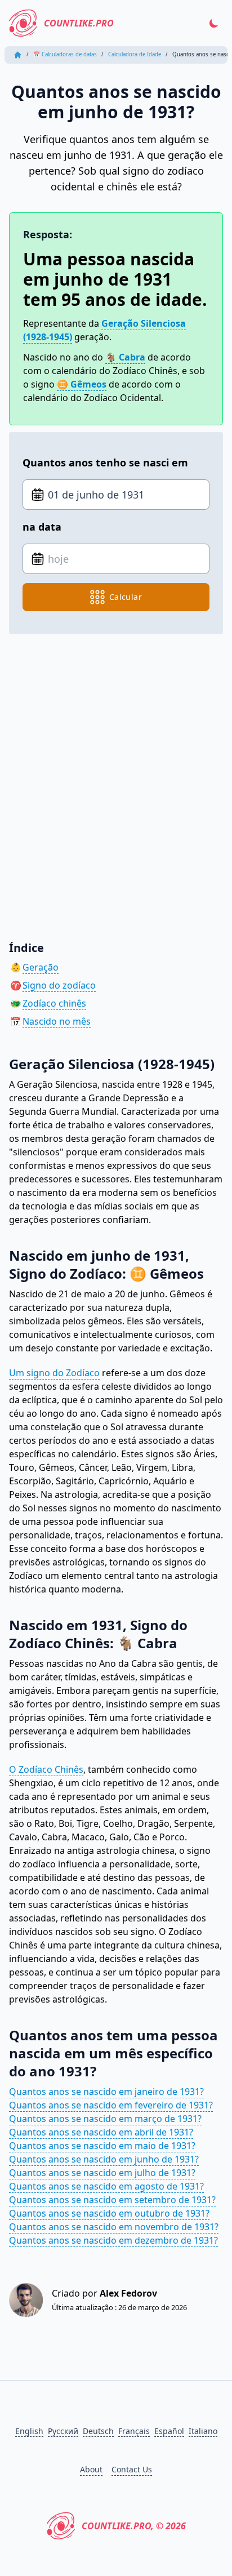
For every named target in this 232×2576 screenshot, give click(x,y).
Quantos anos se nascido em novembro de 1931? (114, 2227)
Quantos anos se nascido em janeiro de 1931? (106, 2092)
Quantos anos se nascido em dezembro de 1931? (113, 2240)
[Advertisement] (116, 779)
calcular (126, 597)
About (91, 2469)
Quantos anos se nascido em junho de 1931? (104, 2159)
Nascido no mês (57, 1021)
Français (134, 2431)
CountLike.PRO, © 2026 (134, 2526)
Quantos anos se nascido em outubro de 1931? (109, 2213)
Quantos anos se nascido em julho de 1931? (102, 2173)
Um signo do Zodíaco (54, 1373)
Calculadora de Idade (135, 54)
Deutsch (98, 2431)
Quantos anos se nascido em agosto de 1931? (106, 2186)
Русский (63, 2431)
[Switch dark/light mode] (214, 23)
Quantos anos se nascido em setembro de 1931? (112, 2200)
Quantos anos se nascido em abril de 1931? (101, 2132)
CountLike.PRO (79, 23)
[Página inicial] (18, 55)
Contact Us (132, 2469)
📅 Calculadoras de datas (65, 54)
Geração (41, 967)
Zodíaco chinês (54, 1003)
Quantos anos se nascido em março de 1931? (105, 2119)
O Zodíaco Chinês (46, 1769)
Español (169, 2431)
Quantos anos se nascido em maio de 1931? (102, 2146)
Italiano (203, 2431)
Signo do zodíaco (59, 985)
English (29, 2431)
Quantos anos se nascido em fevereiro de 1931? (111, 2105)
